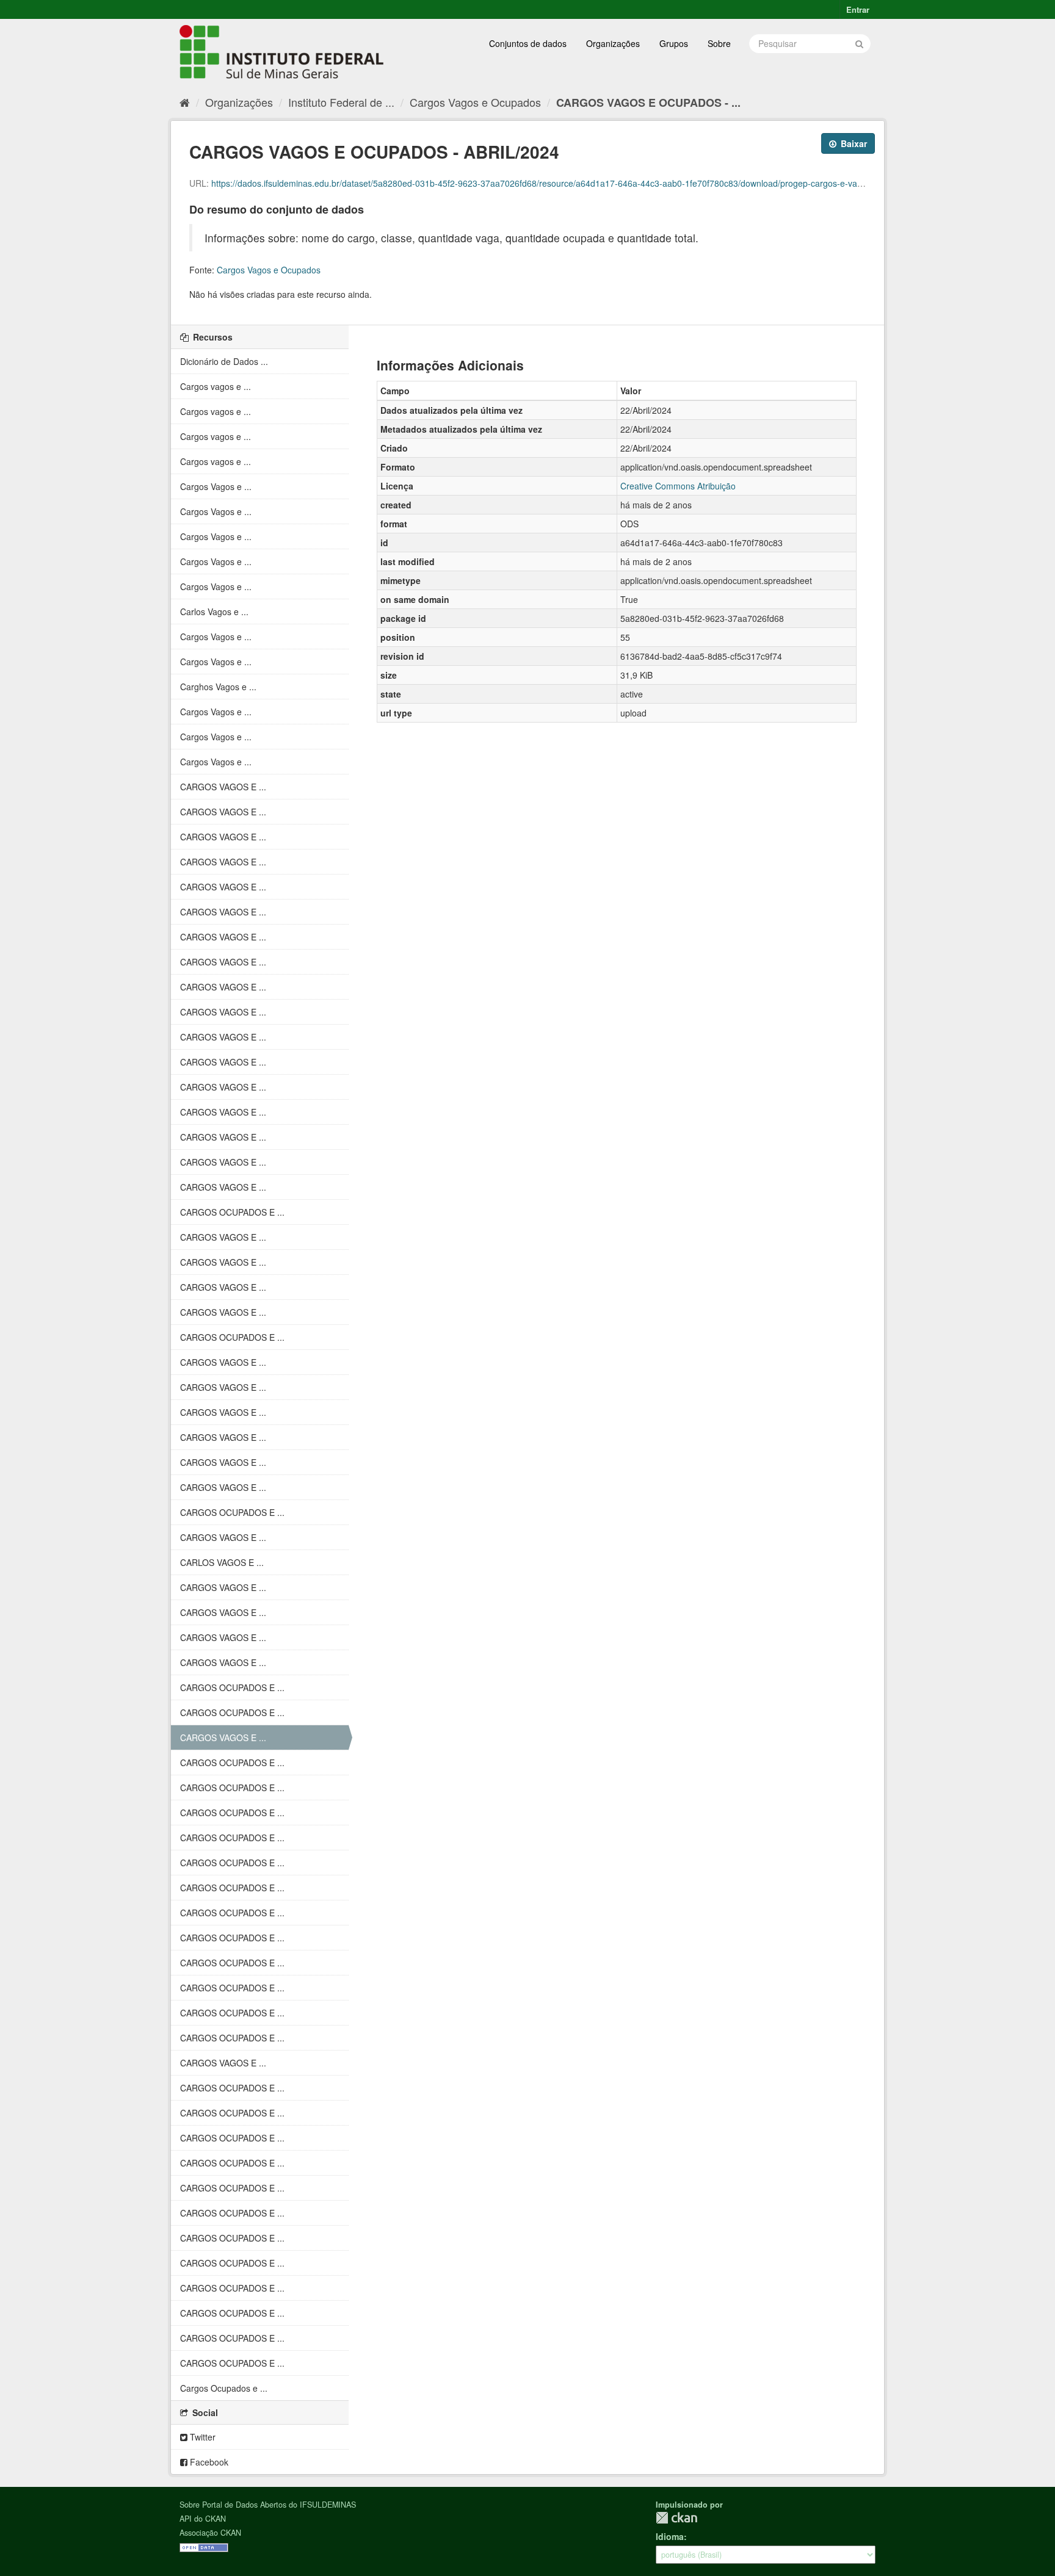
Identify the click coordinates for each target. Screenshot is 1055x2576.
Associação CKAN (210, 2533)
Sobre (719, 43)
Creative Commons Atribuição (678, 486)
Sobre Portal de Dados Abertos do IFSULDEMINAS (268, 2505)
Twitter (201, 2437)
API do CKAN (203, 2519)
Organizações (613, 43)
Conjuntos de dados (528, 43)
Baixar (853, 143)
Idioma (670, 2536)
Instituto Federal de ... (341, 102)
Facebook (208, 2462)
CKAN (676, 2518)
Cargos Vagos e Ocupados (475, 102)
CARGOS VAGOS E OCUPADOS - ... (648, 103)
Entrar (858, 9)
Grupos (674, 43)
